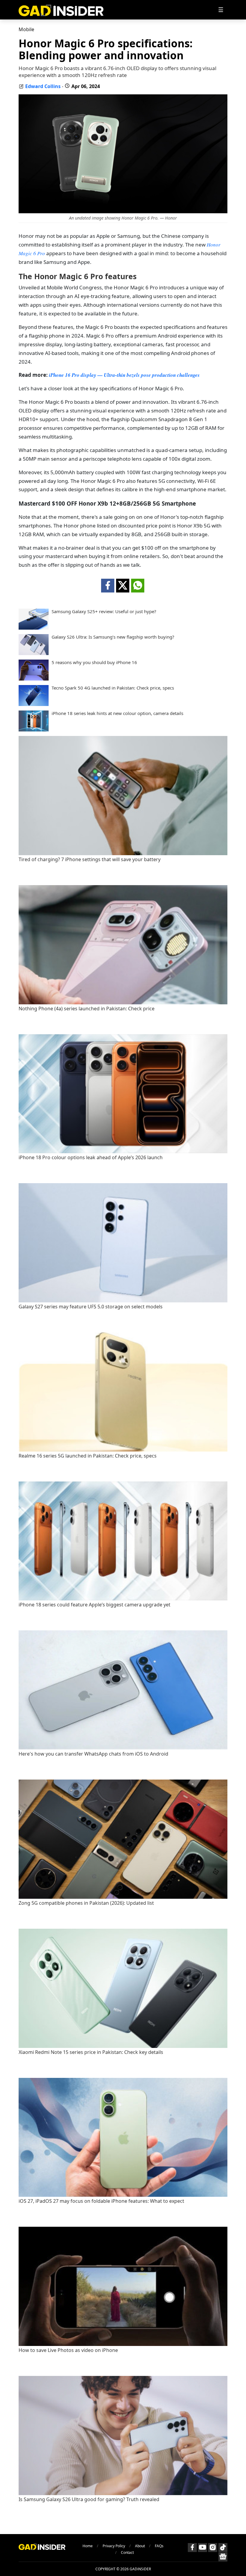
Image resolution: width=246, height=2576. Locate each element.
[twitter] (123, 586)
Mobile (26, 29)
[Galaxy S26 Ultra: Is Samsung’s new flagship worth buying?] (34, 653)
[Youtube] (202, 2548)
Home (88, 2546)
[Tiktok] (223, 2548)
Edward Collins (43, 86)
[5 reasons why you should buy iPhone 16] (34, 679)
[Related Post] (123, 854)
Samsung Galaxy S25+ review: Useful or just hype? (104, 612)
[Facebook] (192, 2548)
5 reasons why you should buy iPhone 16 (94, 662)
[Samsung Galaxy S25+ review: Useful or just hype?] (34, 628)
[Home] (61, 10)
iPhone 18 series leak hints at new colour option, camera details (117, 713)
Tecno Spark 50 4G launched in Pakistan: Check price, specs (113, 688)
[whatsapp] (138, 586)
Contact (127, 2552)
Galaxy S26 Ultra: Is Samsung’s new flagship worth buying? (113, 637)
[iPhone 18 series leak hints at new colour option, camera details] (34, 730)
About (140, 2546)
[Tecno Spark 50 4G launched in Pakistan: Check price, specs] (34, 704)
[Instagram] (213, 2548)
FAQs (159, 2546)
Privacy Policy (114, 2546)
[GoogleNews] (223, 2557)
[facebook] (108, 586)
